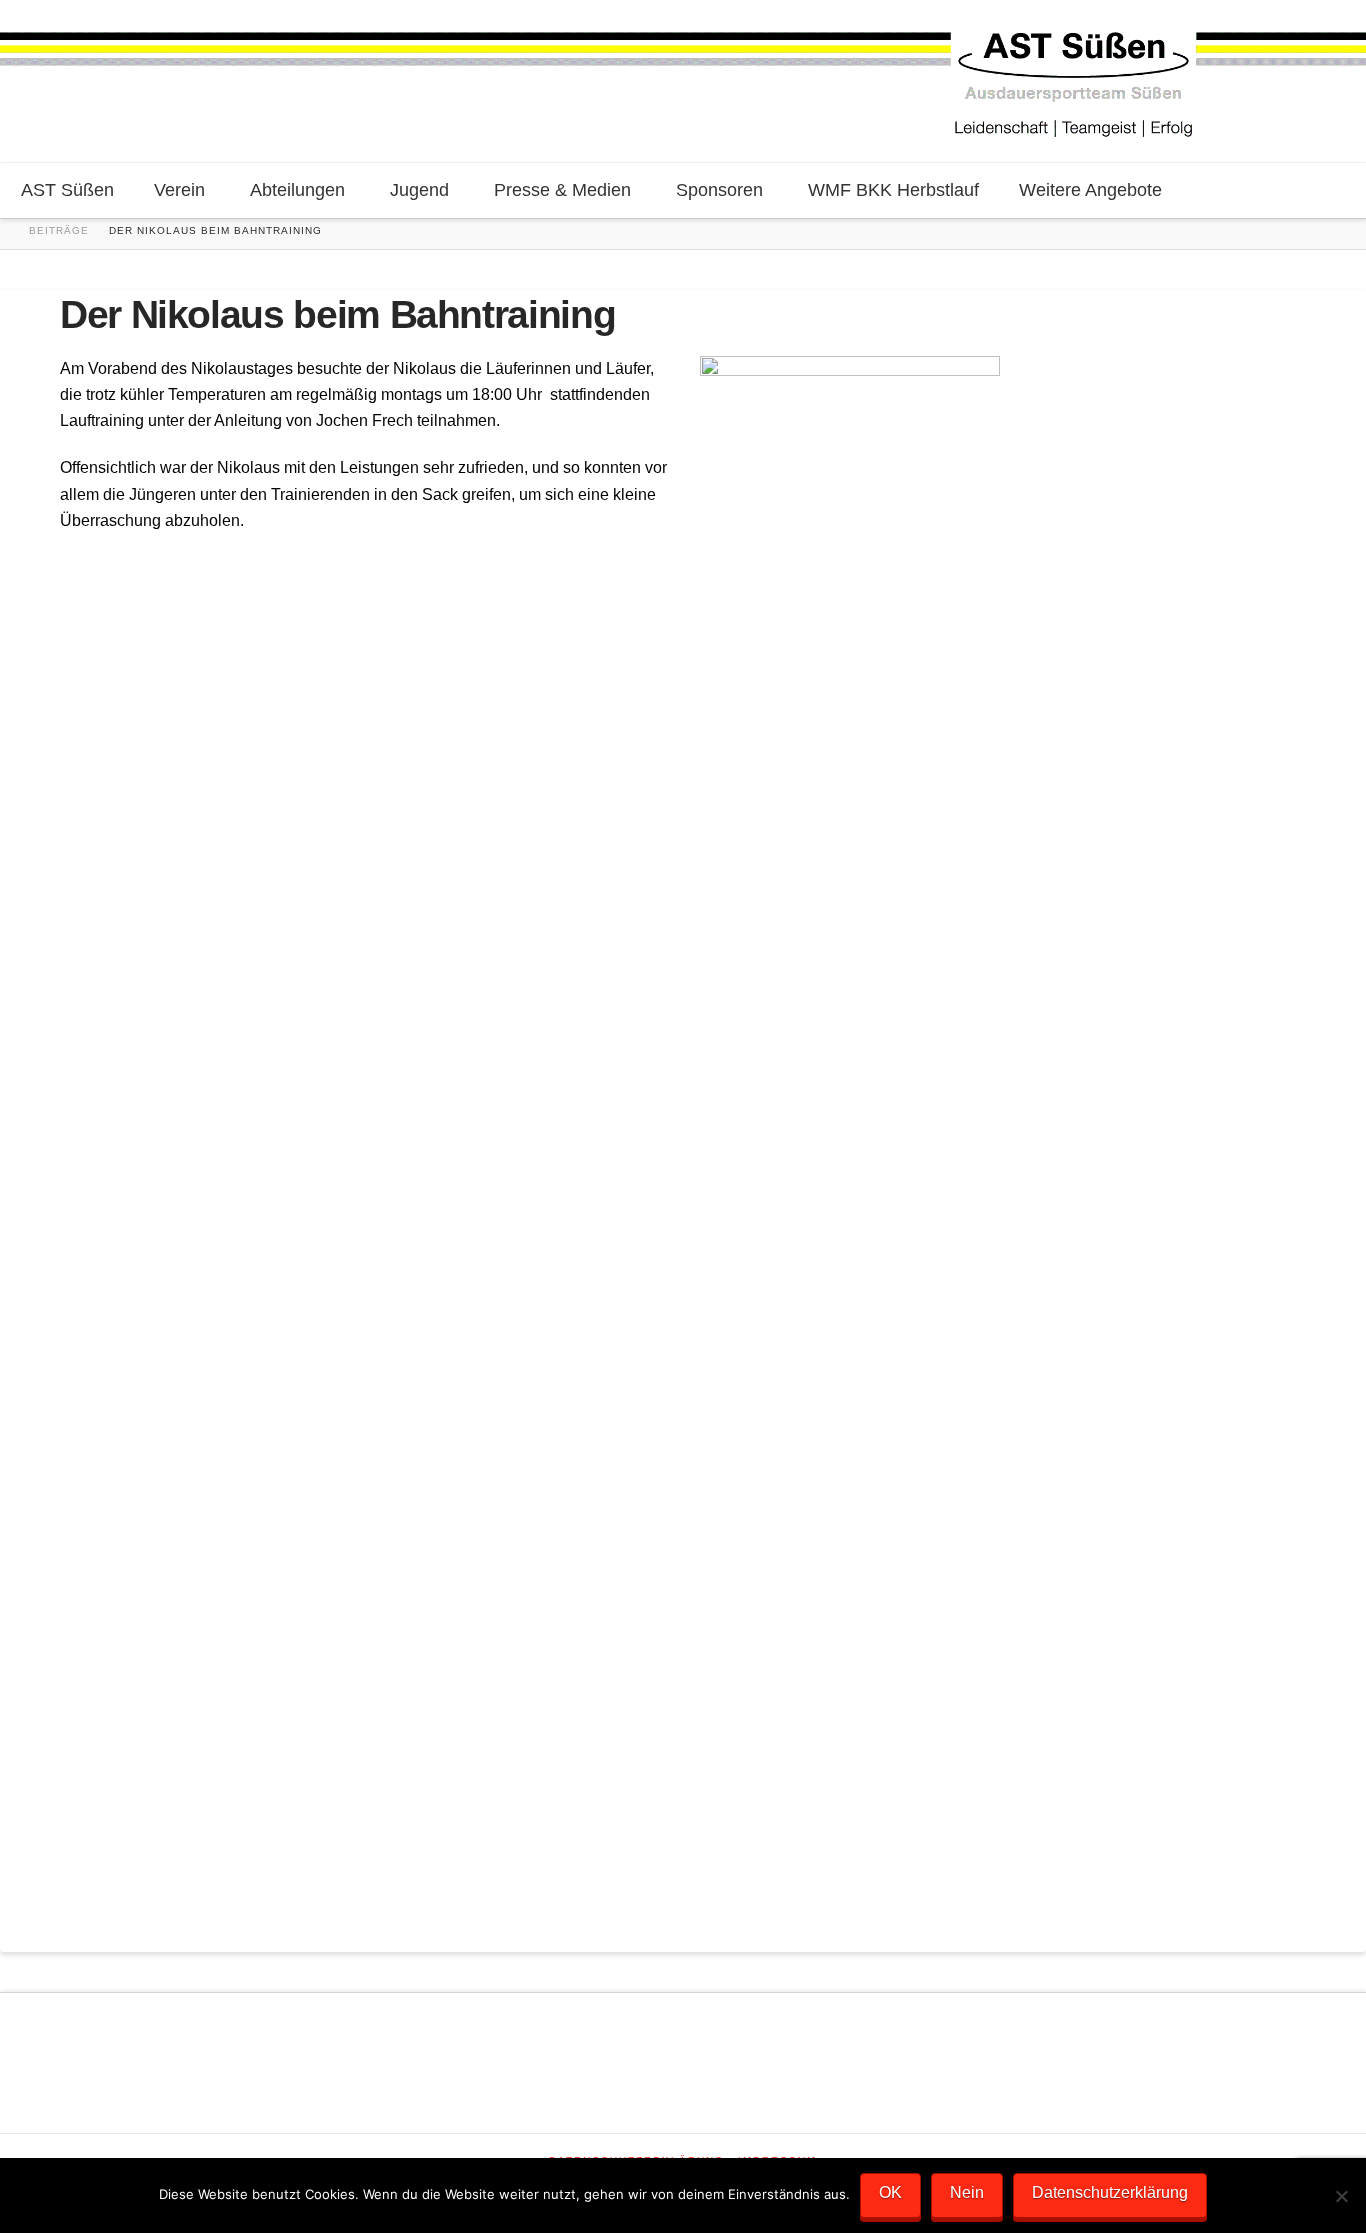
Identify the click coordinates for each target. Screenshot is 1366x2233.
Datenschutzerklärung (1110, 2192)
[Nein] (1341, 2196)
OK (890, 2192)
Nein (967, 2192)
